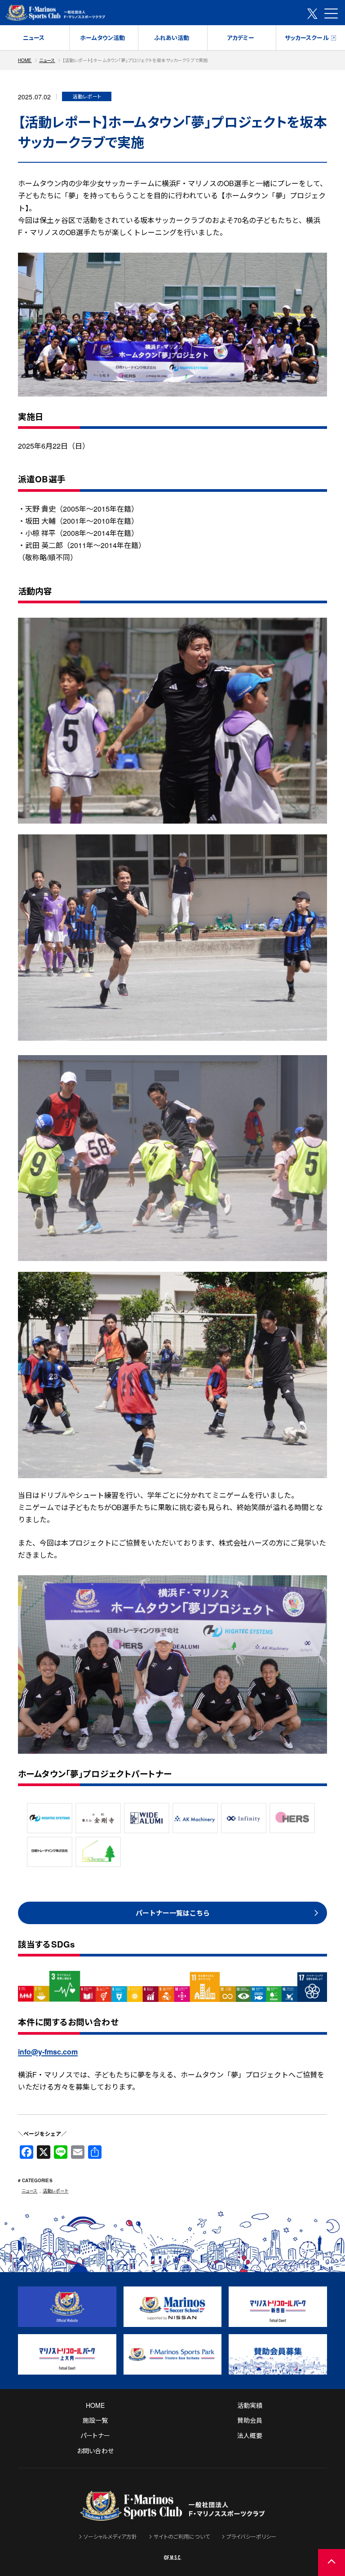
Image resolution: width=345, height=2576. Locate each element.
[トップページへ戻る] (172, 2515)
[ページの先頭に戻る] (332, 2563)
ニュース (34, 38)
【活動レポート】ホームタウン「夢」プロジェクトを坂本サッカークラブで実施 (135, 60)
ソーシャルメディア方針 (111, 2536)
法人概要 (250, 2435)
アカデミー (241, 38)
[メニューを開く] (331, 13)
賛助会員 (250, 2420)
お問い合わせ (95, 2451)
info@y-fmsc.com (48, 2052)
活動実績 (250, 2405)
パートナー (95, 2435)
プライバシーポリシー (251, 2536)
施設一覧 (95, 2420)
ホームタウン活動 (102, 38)
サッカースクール (307, 38)
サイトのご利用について (182, 2536)
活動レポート (56, 2191)
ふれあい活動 (172, 38)
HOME (25, 60)
